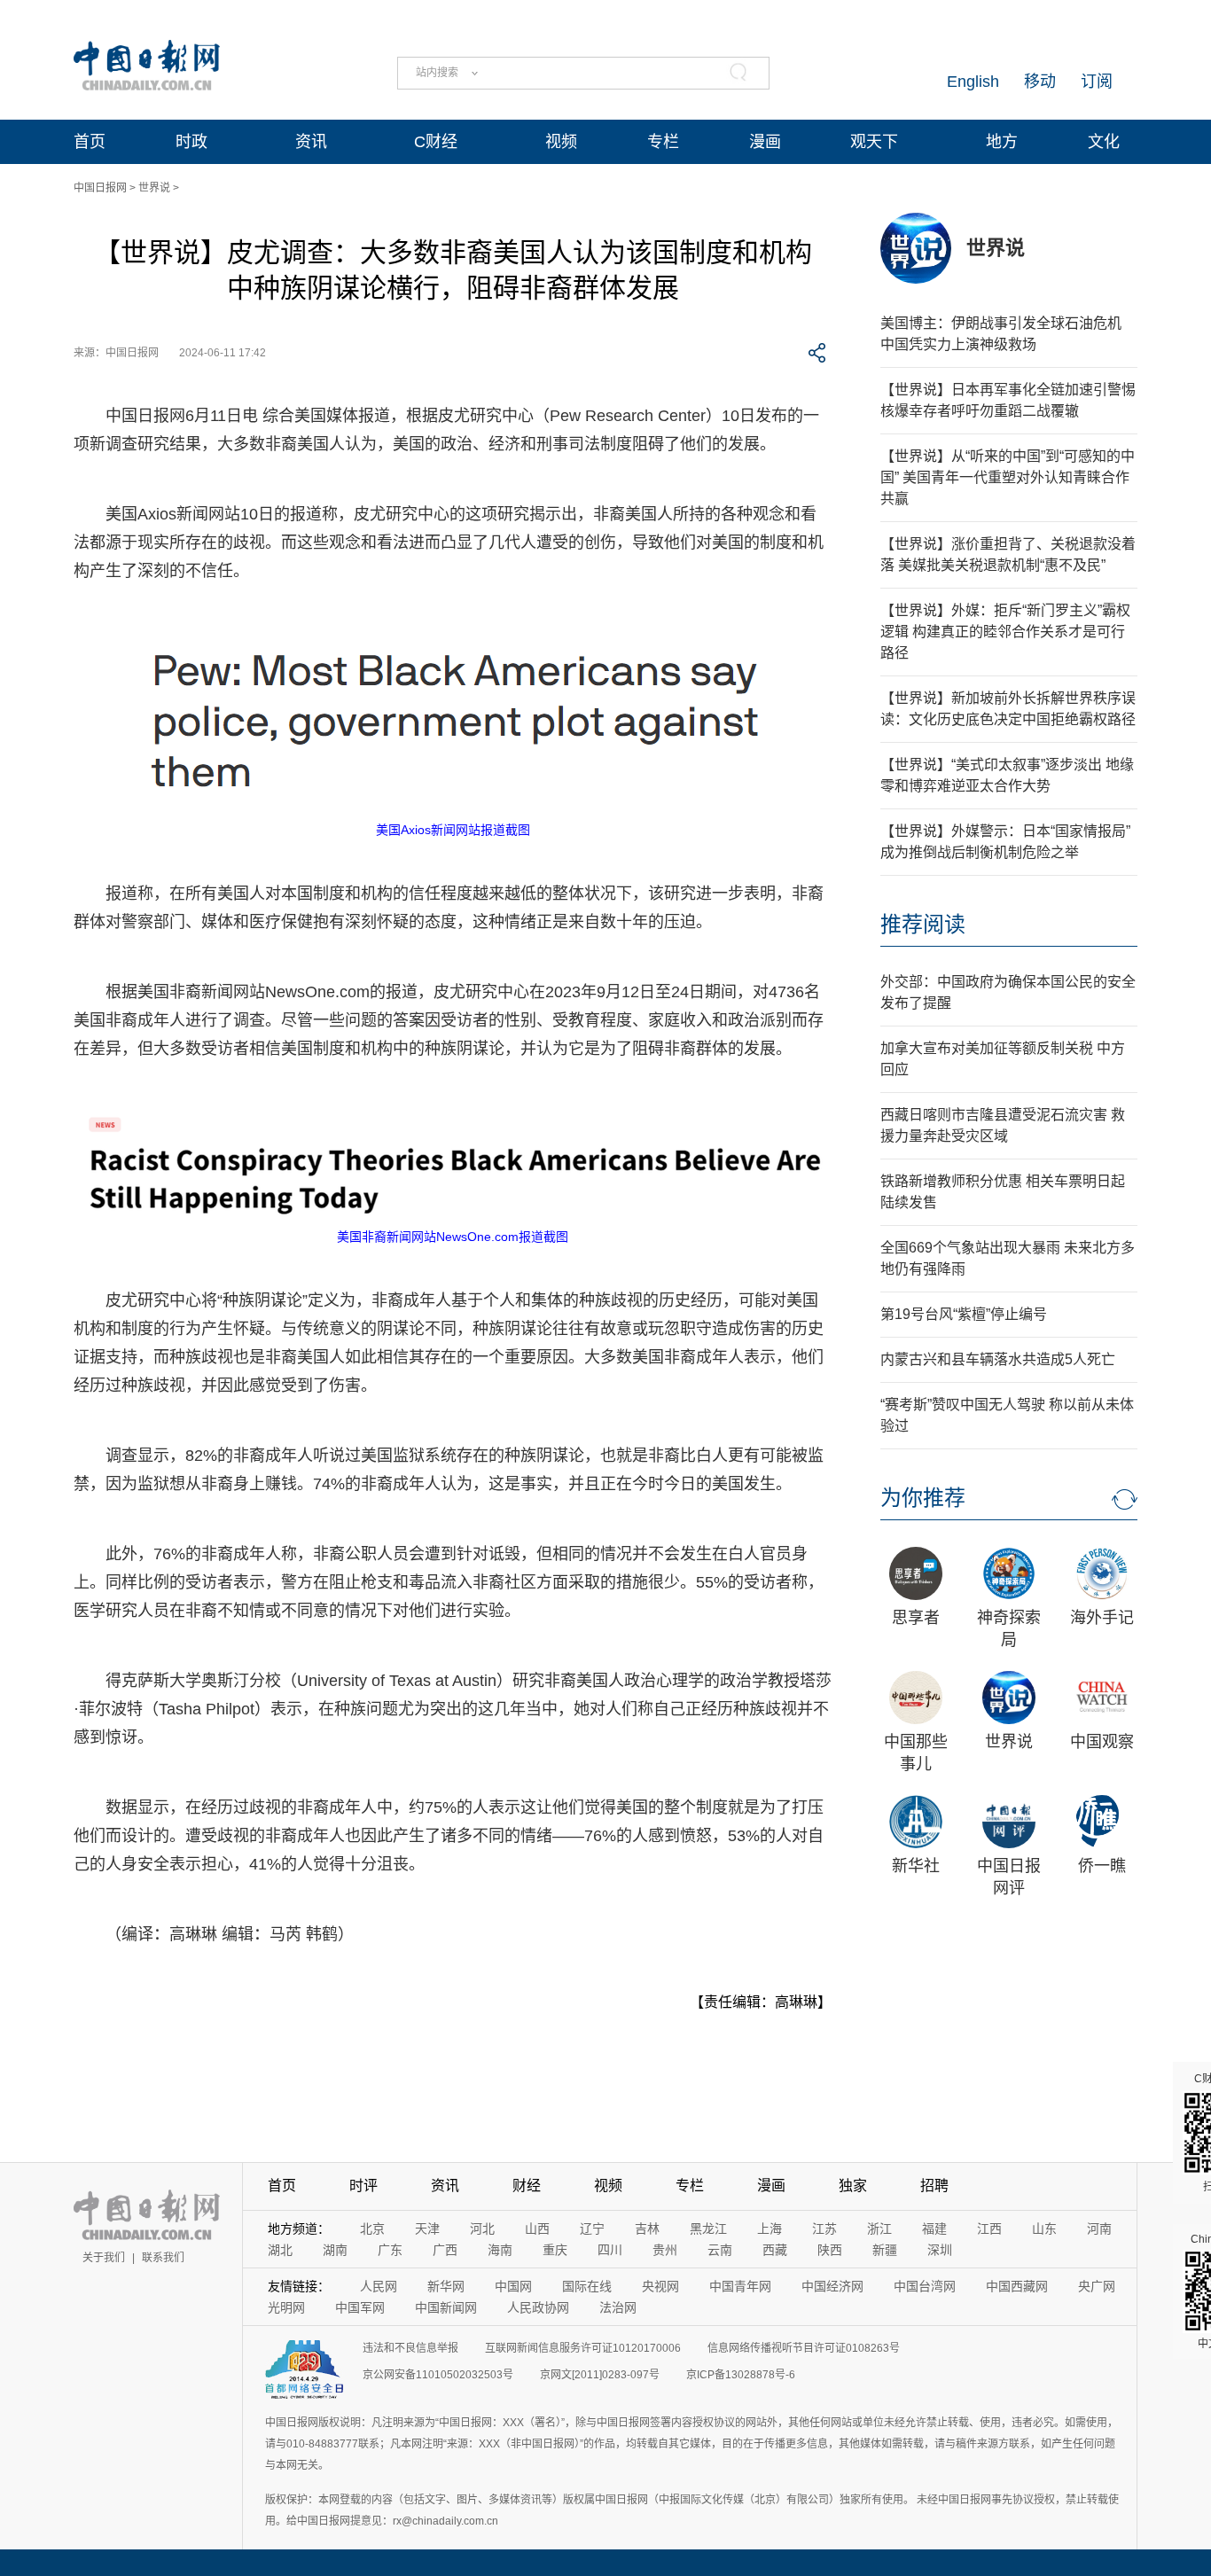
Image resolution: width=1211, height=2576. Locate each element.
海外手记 (1102, 1618)
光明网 (286, 2307)
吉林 (647, 2229)
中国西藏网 (1017, 2286)
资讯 (311, 142)
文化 (1104, 142)
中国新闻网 (446, 2307)
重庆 (555, 2250)
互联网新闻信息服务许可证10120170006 (583, 2348)
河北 (482, 2229)
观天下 (874, 142)
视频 (561, 142)
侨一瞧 (1102, 1866)
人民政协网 (538, 2307)
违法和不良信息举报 (410, 2348)
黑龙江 (708, 2229)
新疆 (885, 2250)
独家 (853, 2186)
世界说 (154, 188)
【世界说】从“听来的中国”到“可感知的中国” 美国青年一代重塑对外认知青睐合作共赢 (1008, 477)
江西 (989, 2229)
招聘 (934, 2186)
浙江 (879, 2229)
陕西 (830, 2250)
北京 (372, 2229)
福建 (934, 2229)
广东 (390, 2250)
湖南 (335, 2250)
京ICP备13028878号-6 (741, 2375)
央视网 (660, 2286)
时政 (191, 142)
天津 (427, 2229)
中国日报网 (100, 188)
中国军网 (360, 2307)
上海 (770, 2229)
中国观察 (1102, 1742)
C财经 (436, 142)
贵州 (665, 2250)
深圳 (940, 2250)
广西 (445, 2250)
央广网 (1097, 2286)
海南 (500, 2250)
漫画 (765, 142)
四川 (610, 2250)
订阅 (1097, 82)
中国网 (513, 2286)
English (973, 82)
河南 (1099, 2229)
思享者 (916, 1618)
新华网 (446, 2286)
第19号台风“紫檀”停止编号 (964, 1314)
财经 (527, 2186)
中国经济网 (832, 2286)
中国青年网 (740, 2286)
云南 (720, 2250)
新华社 (916, 1866)
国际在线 (587, 2286)
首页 (90, 142)
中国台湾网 (925, 2286)
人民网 (379, 2286)
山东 (1044, 2229)
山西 (537, 2229)
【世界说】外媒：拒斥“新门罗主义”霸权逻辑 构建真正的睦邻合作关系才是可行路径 (1005, 632)
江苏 (824, 2229)
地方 (1002, 142)
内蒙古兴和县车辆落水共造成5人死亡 (998, 1359)
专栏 (663, 142)
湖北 (280, 2250)
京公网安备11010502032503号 (438, 2375)
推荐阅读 (923, 924)
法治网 (618, 2307)
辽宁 (592, 2229)
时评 (363, 2186)
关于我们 (104, 2258)
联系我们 (163, 2258)
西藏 (775, 2250)
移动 (1040, 82)
